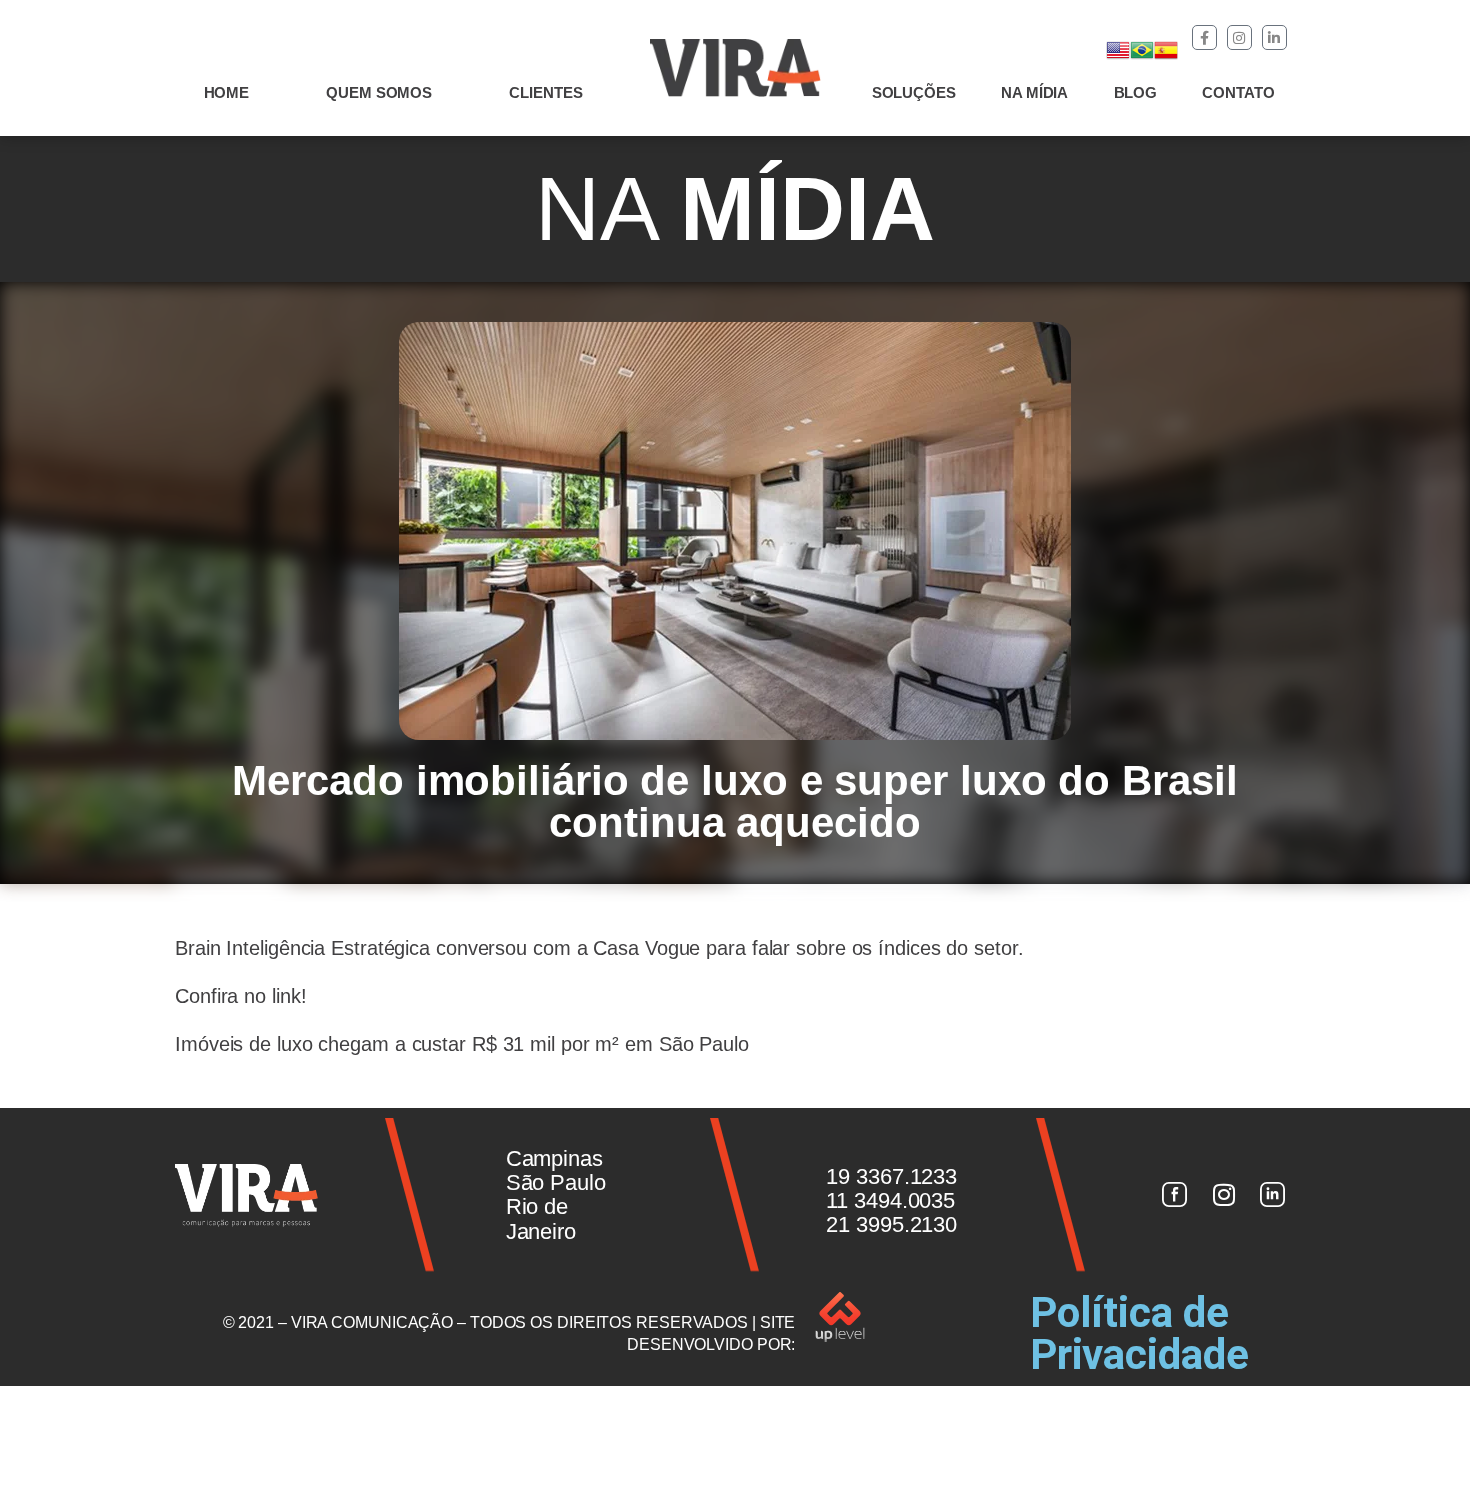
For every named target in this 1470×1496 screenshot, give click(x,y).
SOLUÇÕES (914, 92)
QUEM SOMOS (379, 92)
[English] (1118, 50)
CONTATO (1238, 92)
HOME (227, 92)
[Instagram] (1239, 37)
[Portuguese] (1142, 50)
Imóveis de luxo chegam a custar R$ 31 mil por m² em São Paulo (462, 1044)
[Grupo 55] (1174, 1195)
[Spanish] (1166, 50)
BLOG (1136, 92)
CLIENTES (545, 92)
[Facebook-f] (1204, 37)
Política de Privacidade (1139, 1333)
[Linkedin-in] (1274, 37)
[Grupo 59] (1273, 1195)
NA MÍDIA (1034, 92)
